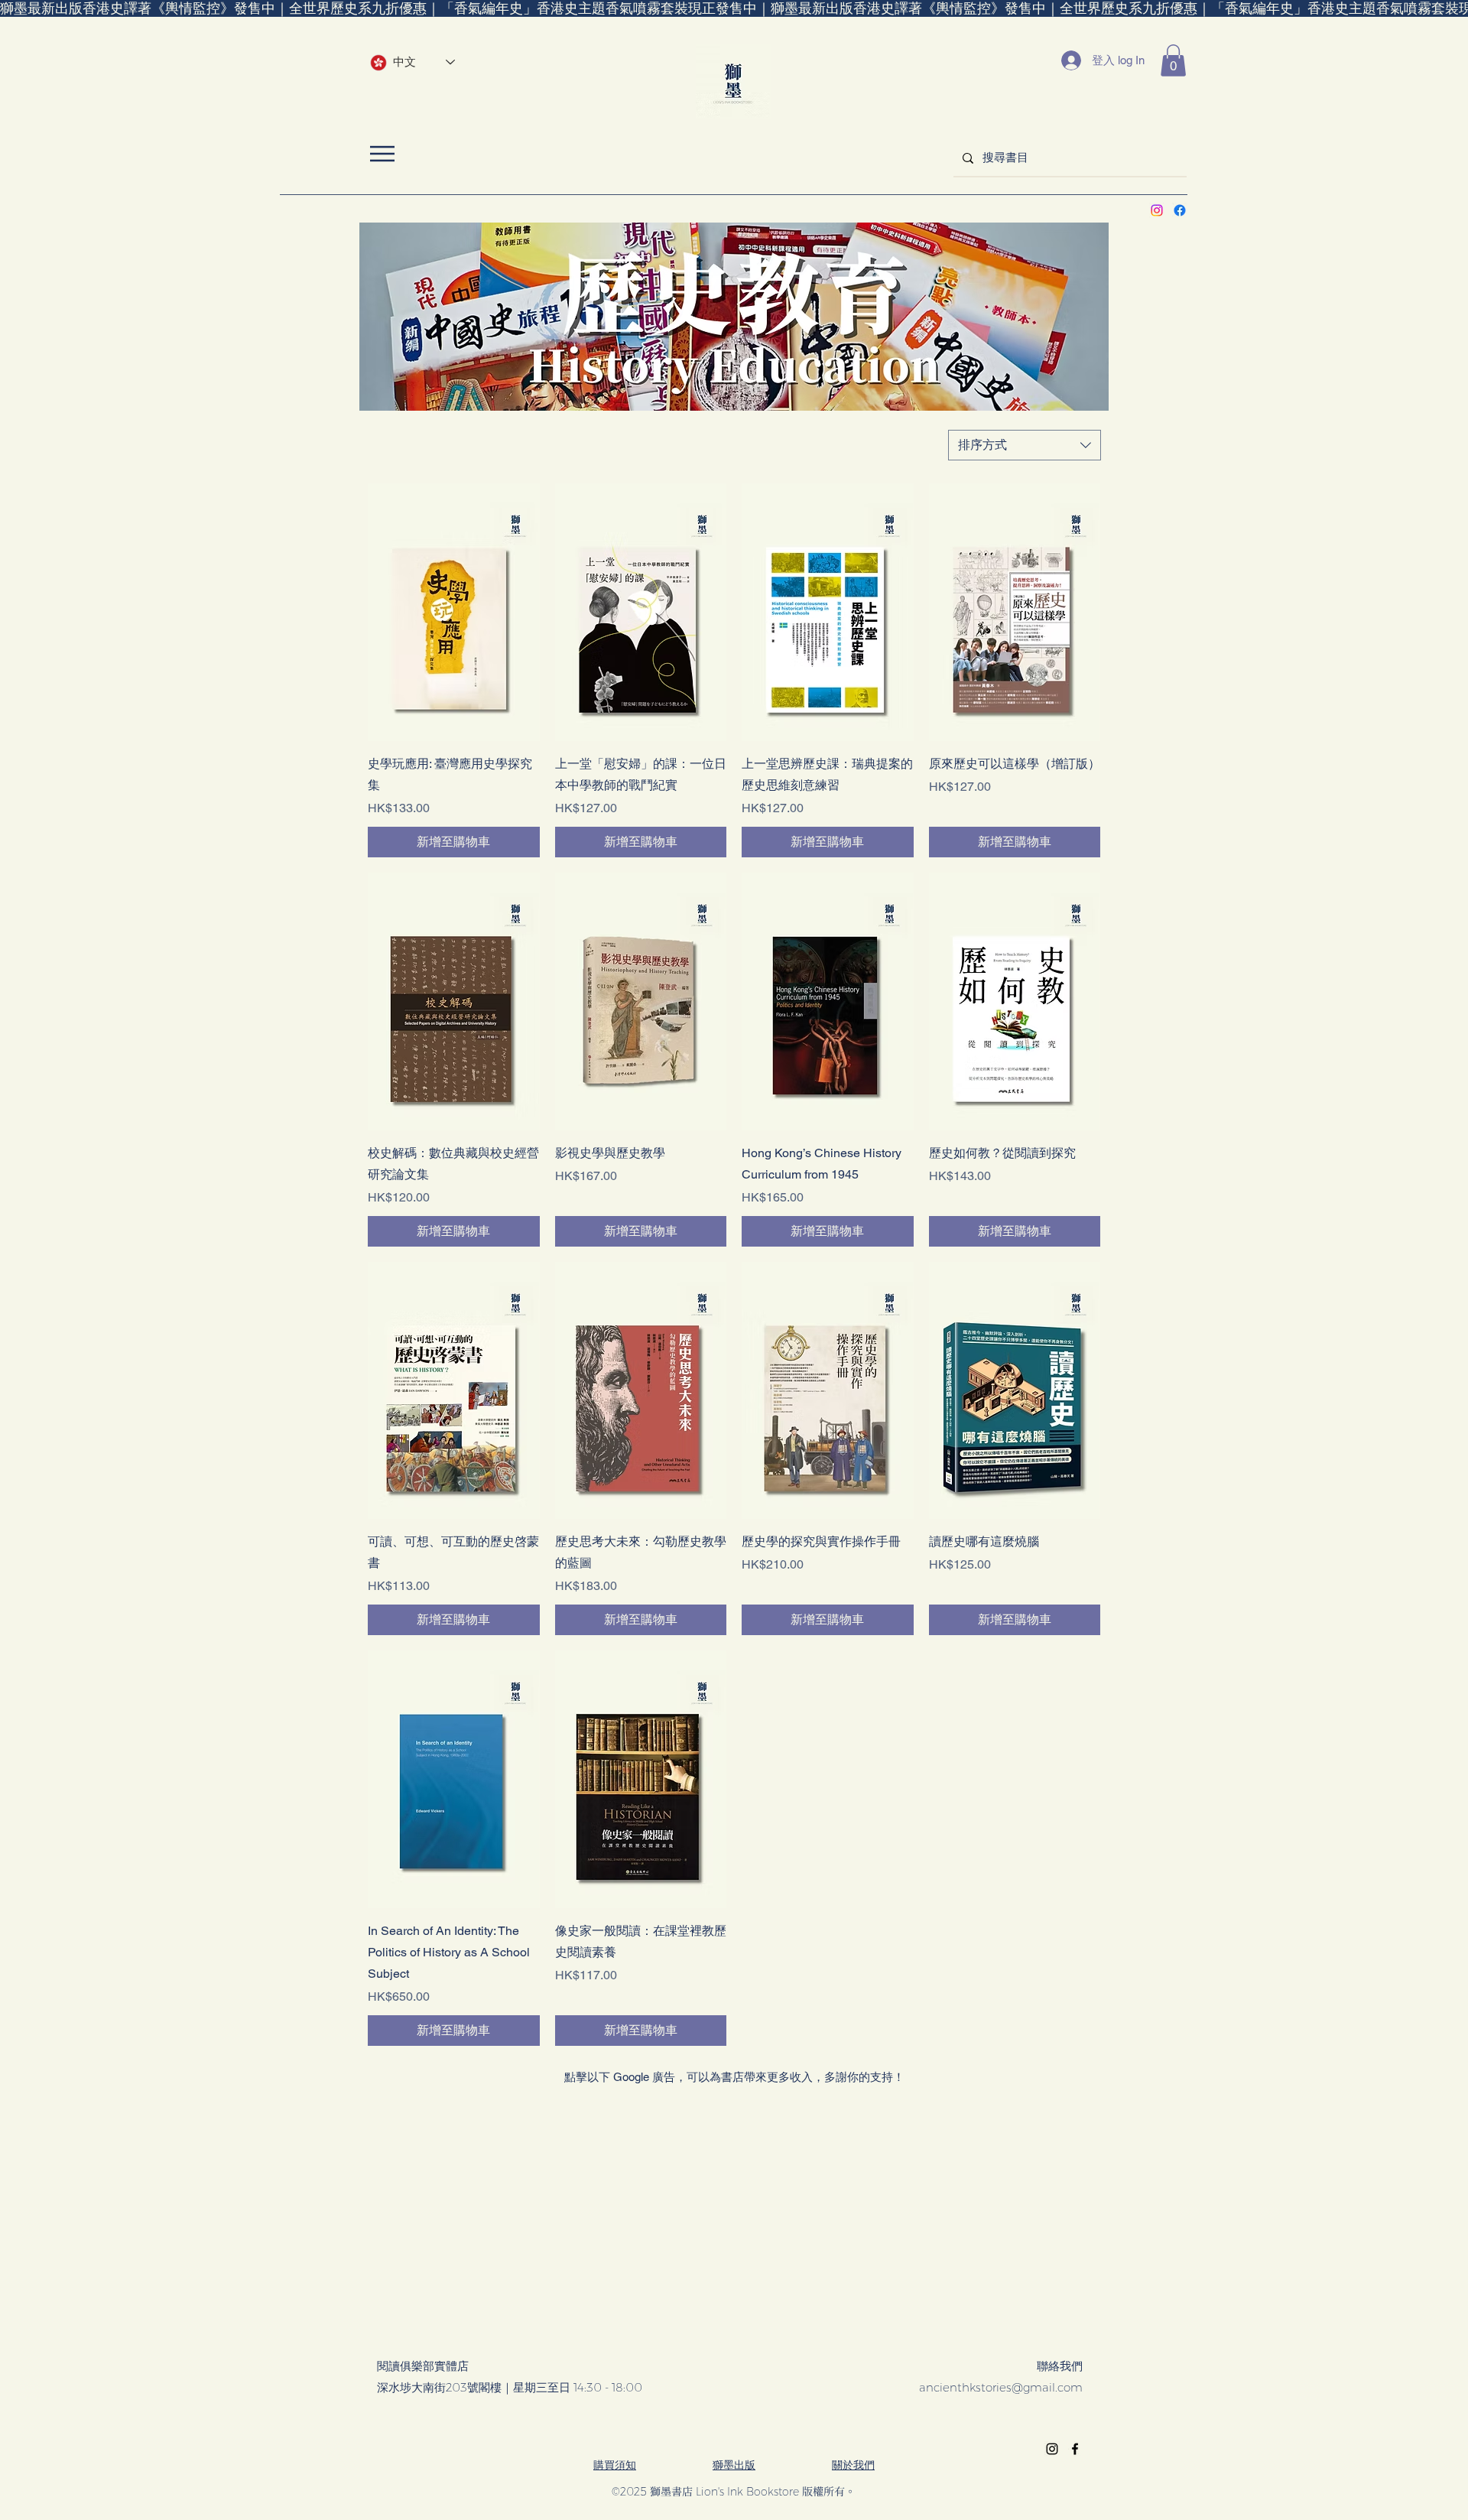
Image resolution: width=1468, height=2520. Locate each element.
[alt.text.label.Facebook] (1180, 210)
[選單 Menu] (382, 153)
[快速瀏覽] (454, 612)
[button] (1173, 60)
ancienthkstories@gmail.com (1001, 2387)
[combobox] (1025, 445)
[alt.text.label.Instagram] (1157, 210)
